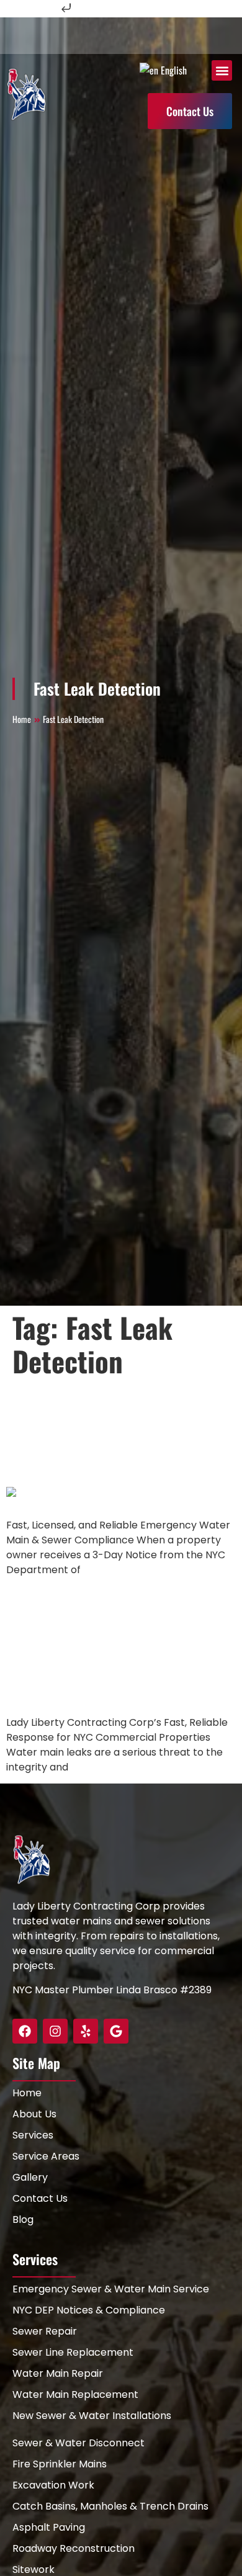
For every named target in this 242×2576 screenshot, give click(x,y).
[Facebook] (25, 2031)
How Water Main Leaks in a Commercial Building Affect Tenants (118, 1646)
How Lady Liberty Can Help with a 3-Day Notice (114, 1432)
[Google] (116, 2031)
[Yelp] (86, 2031)
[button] (222, 70)
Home (22, 719)
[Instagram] (55, 2031)
